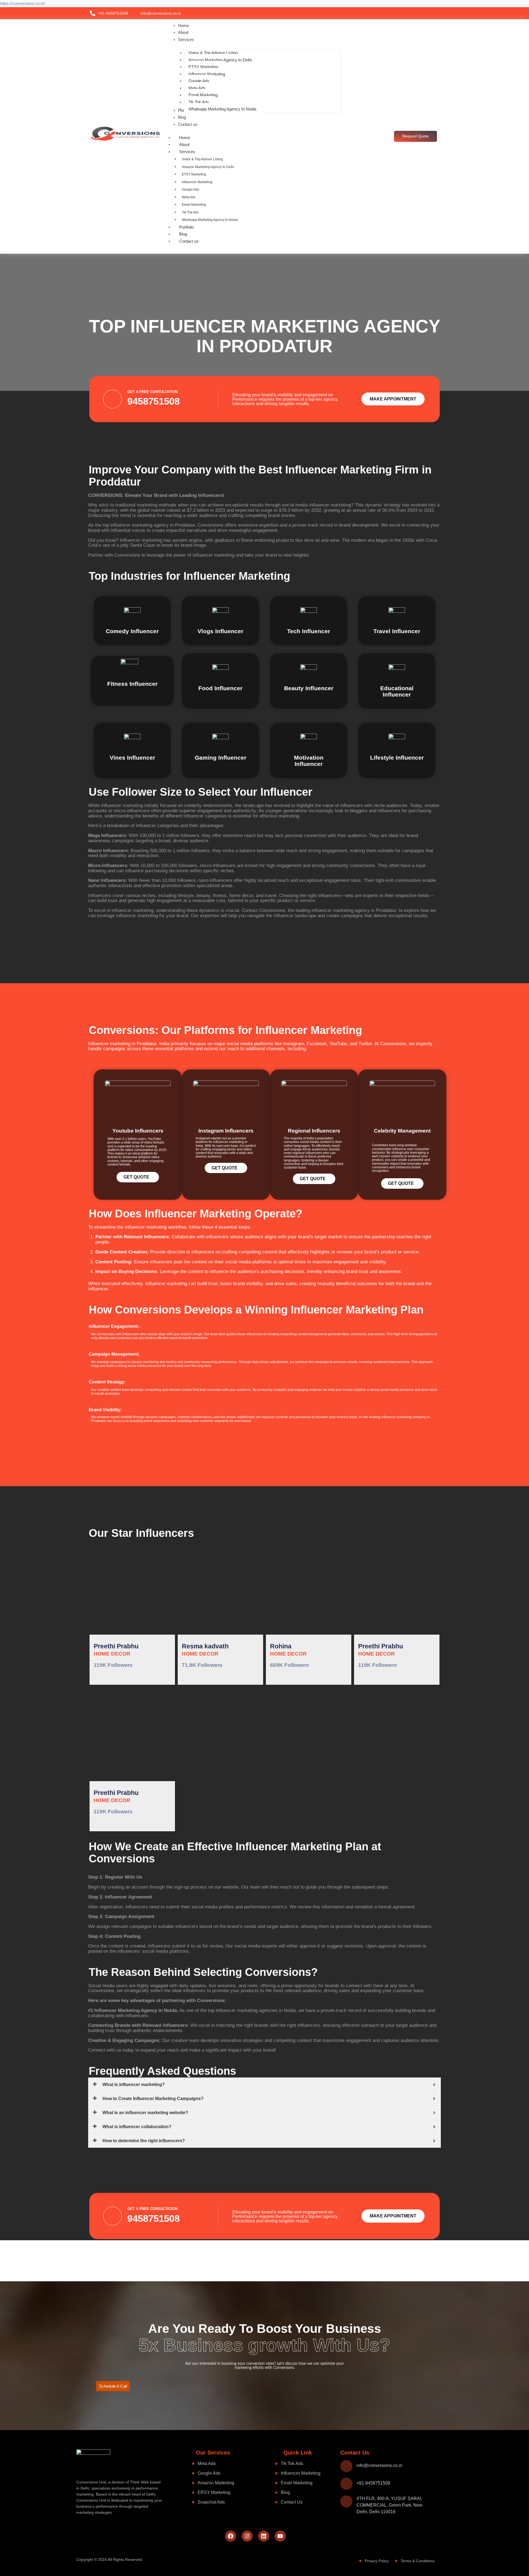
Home (185, 138)
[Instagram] (247, 2536)
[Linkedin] (264, 2536)
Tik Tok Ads (190, 212)
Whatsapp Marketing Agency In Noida (210, 220)
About (184, 144)
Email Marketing (194, 205)
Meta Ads (189, 197)
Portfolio (186, 227)
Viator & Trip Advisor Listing (202, 159)
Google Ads (191, 189)
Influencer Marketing (197, 182)
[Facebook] (231, 2536)
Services (187, 152)
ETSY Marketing (194, 174)
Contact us (189, 241)
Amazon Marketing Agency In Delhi (208, 167)
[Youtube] (280, 2536)
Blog (183, 234)
